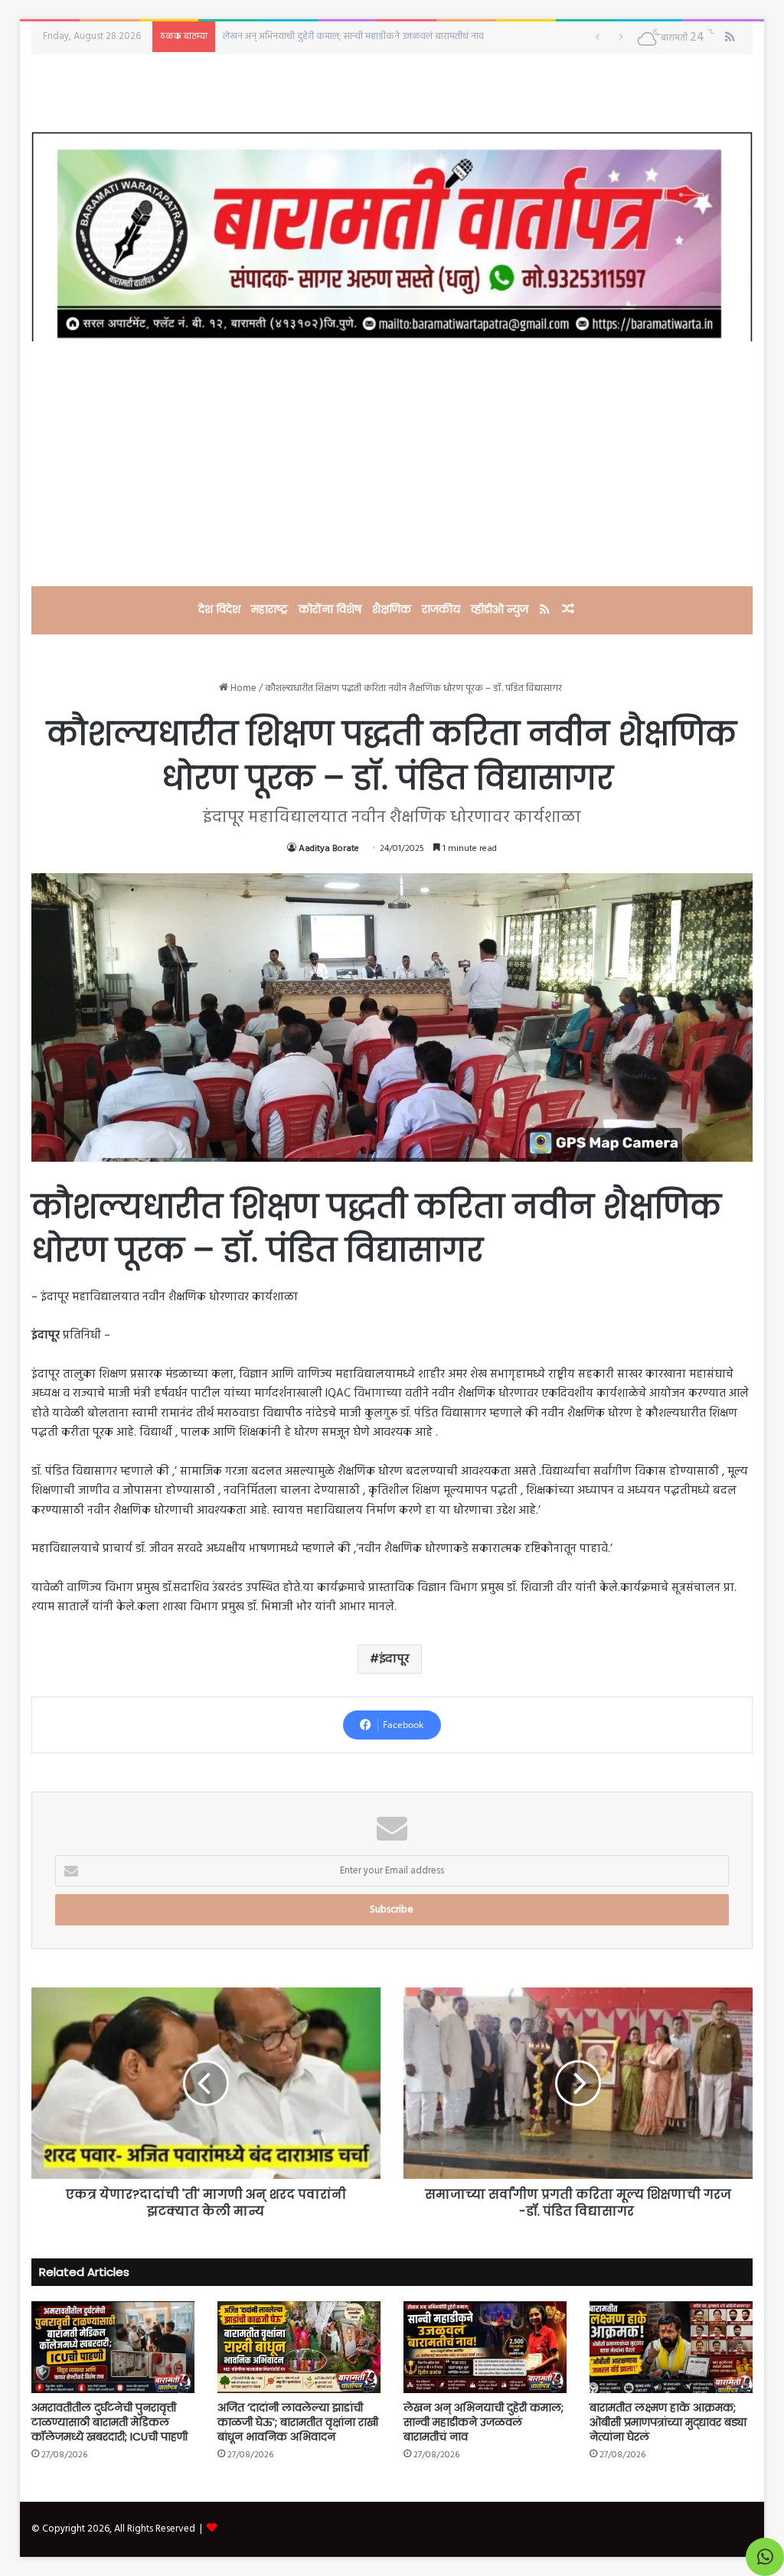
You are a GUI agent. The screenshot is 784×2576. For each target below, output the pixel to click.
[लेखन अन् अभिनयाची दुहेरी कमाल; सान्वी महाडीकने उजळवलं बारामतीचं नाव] (485, 2347)
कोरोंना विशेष (330, 609)
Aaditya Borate (329, 849)
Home (242, 688)
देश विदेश (219, 609)
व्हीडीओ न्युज (500, 609)
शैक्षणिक (392, 609)
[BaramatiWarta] (392, 236)
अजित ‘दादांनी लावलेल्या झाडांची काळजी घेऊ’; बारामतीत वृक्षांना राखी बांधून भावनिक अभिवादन (298, 2422)
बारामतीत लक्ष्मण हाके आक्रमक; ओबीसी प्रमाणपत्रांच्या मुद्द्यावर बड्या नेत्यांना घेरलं (367, 36)
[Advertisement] (392, 464)
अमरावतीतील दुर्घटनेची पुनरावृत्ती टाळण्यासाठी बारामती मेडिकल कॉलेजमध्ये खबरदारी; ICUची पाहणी (109, 2422)
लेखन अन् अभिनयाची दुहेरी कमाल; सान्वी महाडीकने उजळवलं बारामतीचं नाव (483, 2422)
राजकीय (441, 609)
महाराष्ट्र (269, 609)
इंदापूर (394, 1659)
